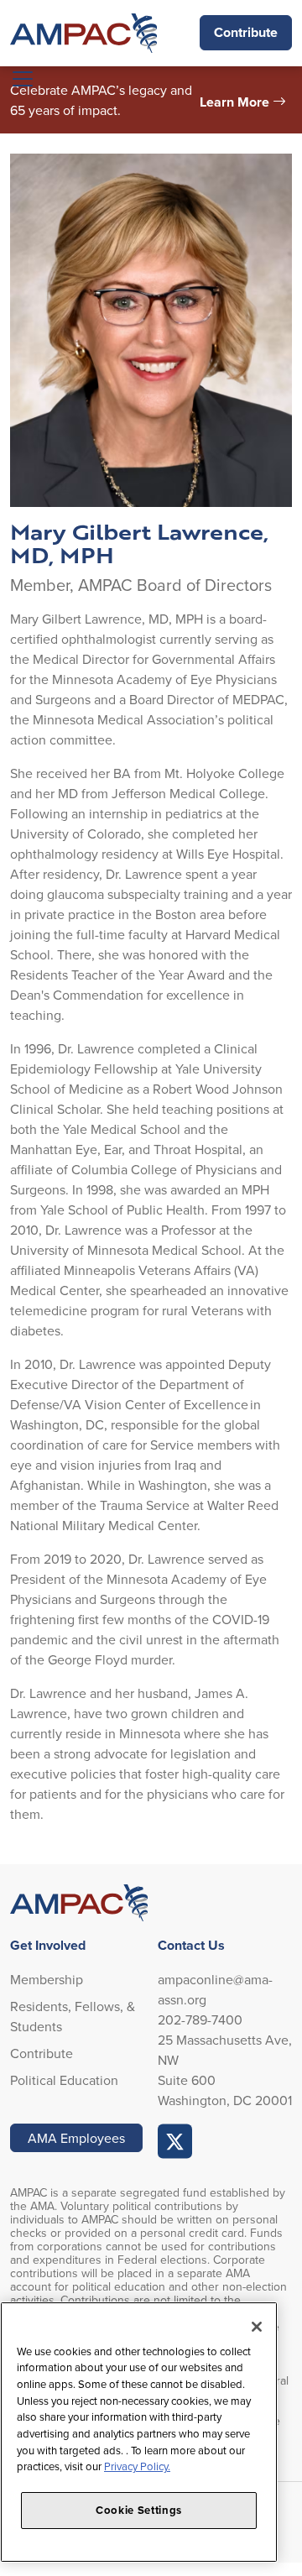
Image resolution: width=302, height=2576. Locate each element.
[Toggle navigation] (23, 79)
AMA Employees (76, 2138)
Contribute (246, 32)
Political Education (64, 2080)
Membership (47, 1979)
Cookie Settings (139, 2510)
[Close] (257, 2327)
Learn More (234, 102)
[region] (139, 2432)
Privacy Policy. (137, 2466)
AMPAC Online (175, 2141)
